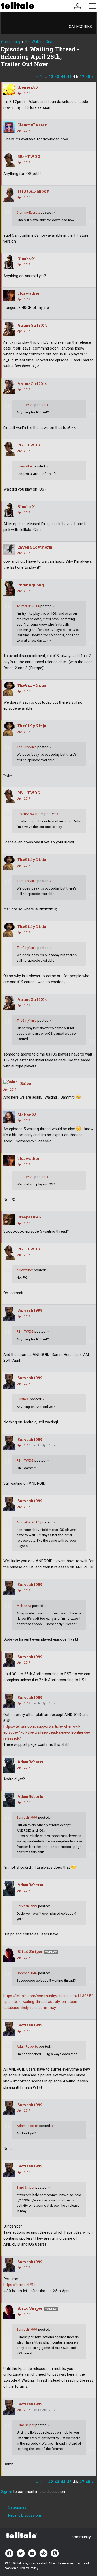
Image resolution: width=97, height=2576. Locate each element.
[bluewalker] (9, 295)
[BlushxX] (9, 262)
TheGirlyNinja (32, 685)
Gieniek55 (28, 87)
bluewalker (28, 293)
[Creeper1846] (9, 1219)
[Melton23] (9, 1117)
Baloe (26, 1083)
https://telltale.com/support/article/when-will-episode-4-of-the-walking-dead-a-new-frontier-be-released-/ (47, 1732)
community (81, 2537)
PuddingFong (31, 585)
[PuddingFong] (9, 589)
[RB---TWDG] (9, 160)
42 (51, 77)
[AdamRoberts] (9, 1765)
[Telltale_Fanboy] (9, 195)
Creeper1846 (29, 1217)
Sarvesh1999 (30, 1310)
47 (82, 77)
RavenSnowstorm (35, 547)
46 (76, 77)
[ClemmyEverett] (9, 127)
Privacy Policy (28, 2568)
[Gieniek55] (9, 89)
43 (57, 77)
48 (88, 77)
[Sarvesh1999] (9, 1314)
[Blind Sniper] (9, 1955)
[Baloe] (10, 1082)
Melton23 (27, 1115)
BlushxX (26, 259)
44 (63, 77)
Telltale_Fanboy (33, 191)
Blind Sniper (30, 1952)
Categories (80, 27)
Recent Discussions (25, 2515)
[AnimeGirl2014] (9, 329)
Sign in (7, 2492)
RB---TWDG (29, 157)
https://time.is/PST (19, 2285)
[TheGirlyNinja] (9, 689)
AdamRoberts (30, 1762)
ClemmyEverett (32, 125)
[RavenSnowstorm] (9, 549)
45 (69, 77)
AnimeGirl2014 (32, 325)
